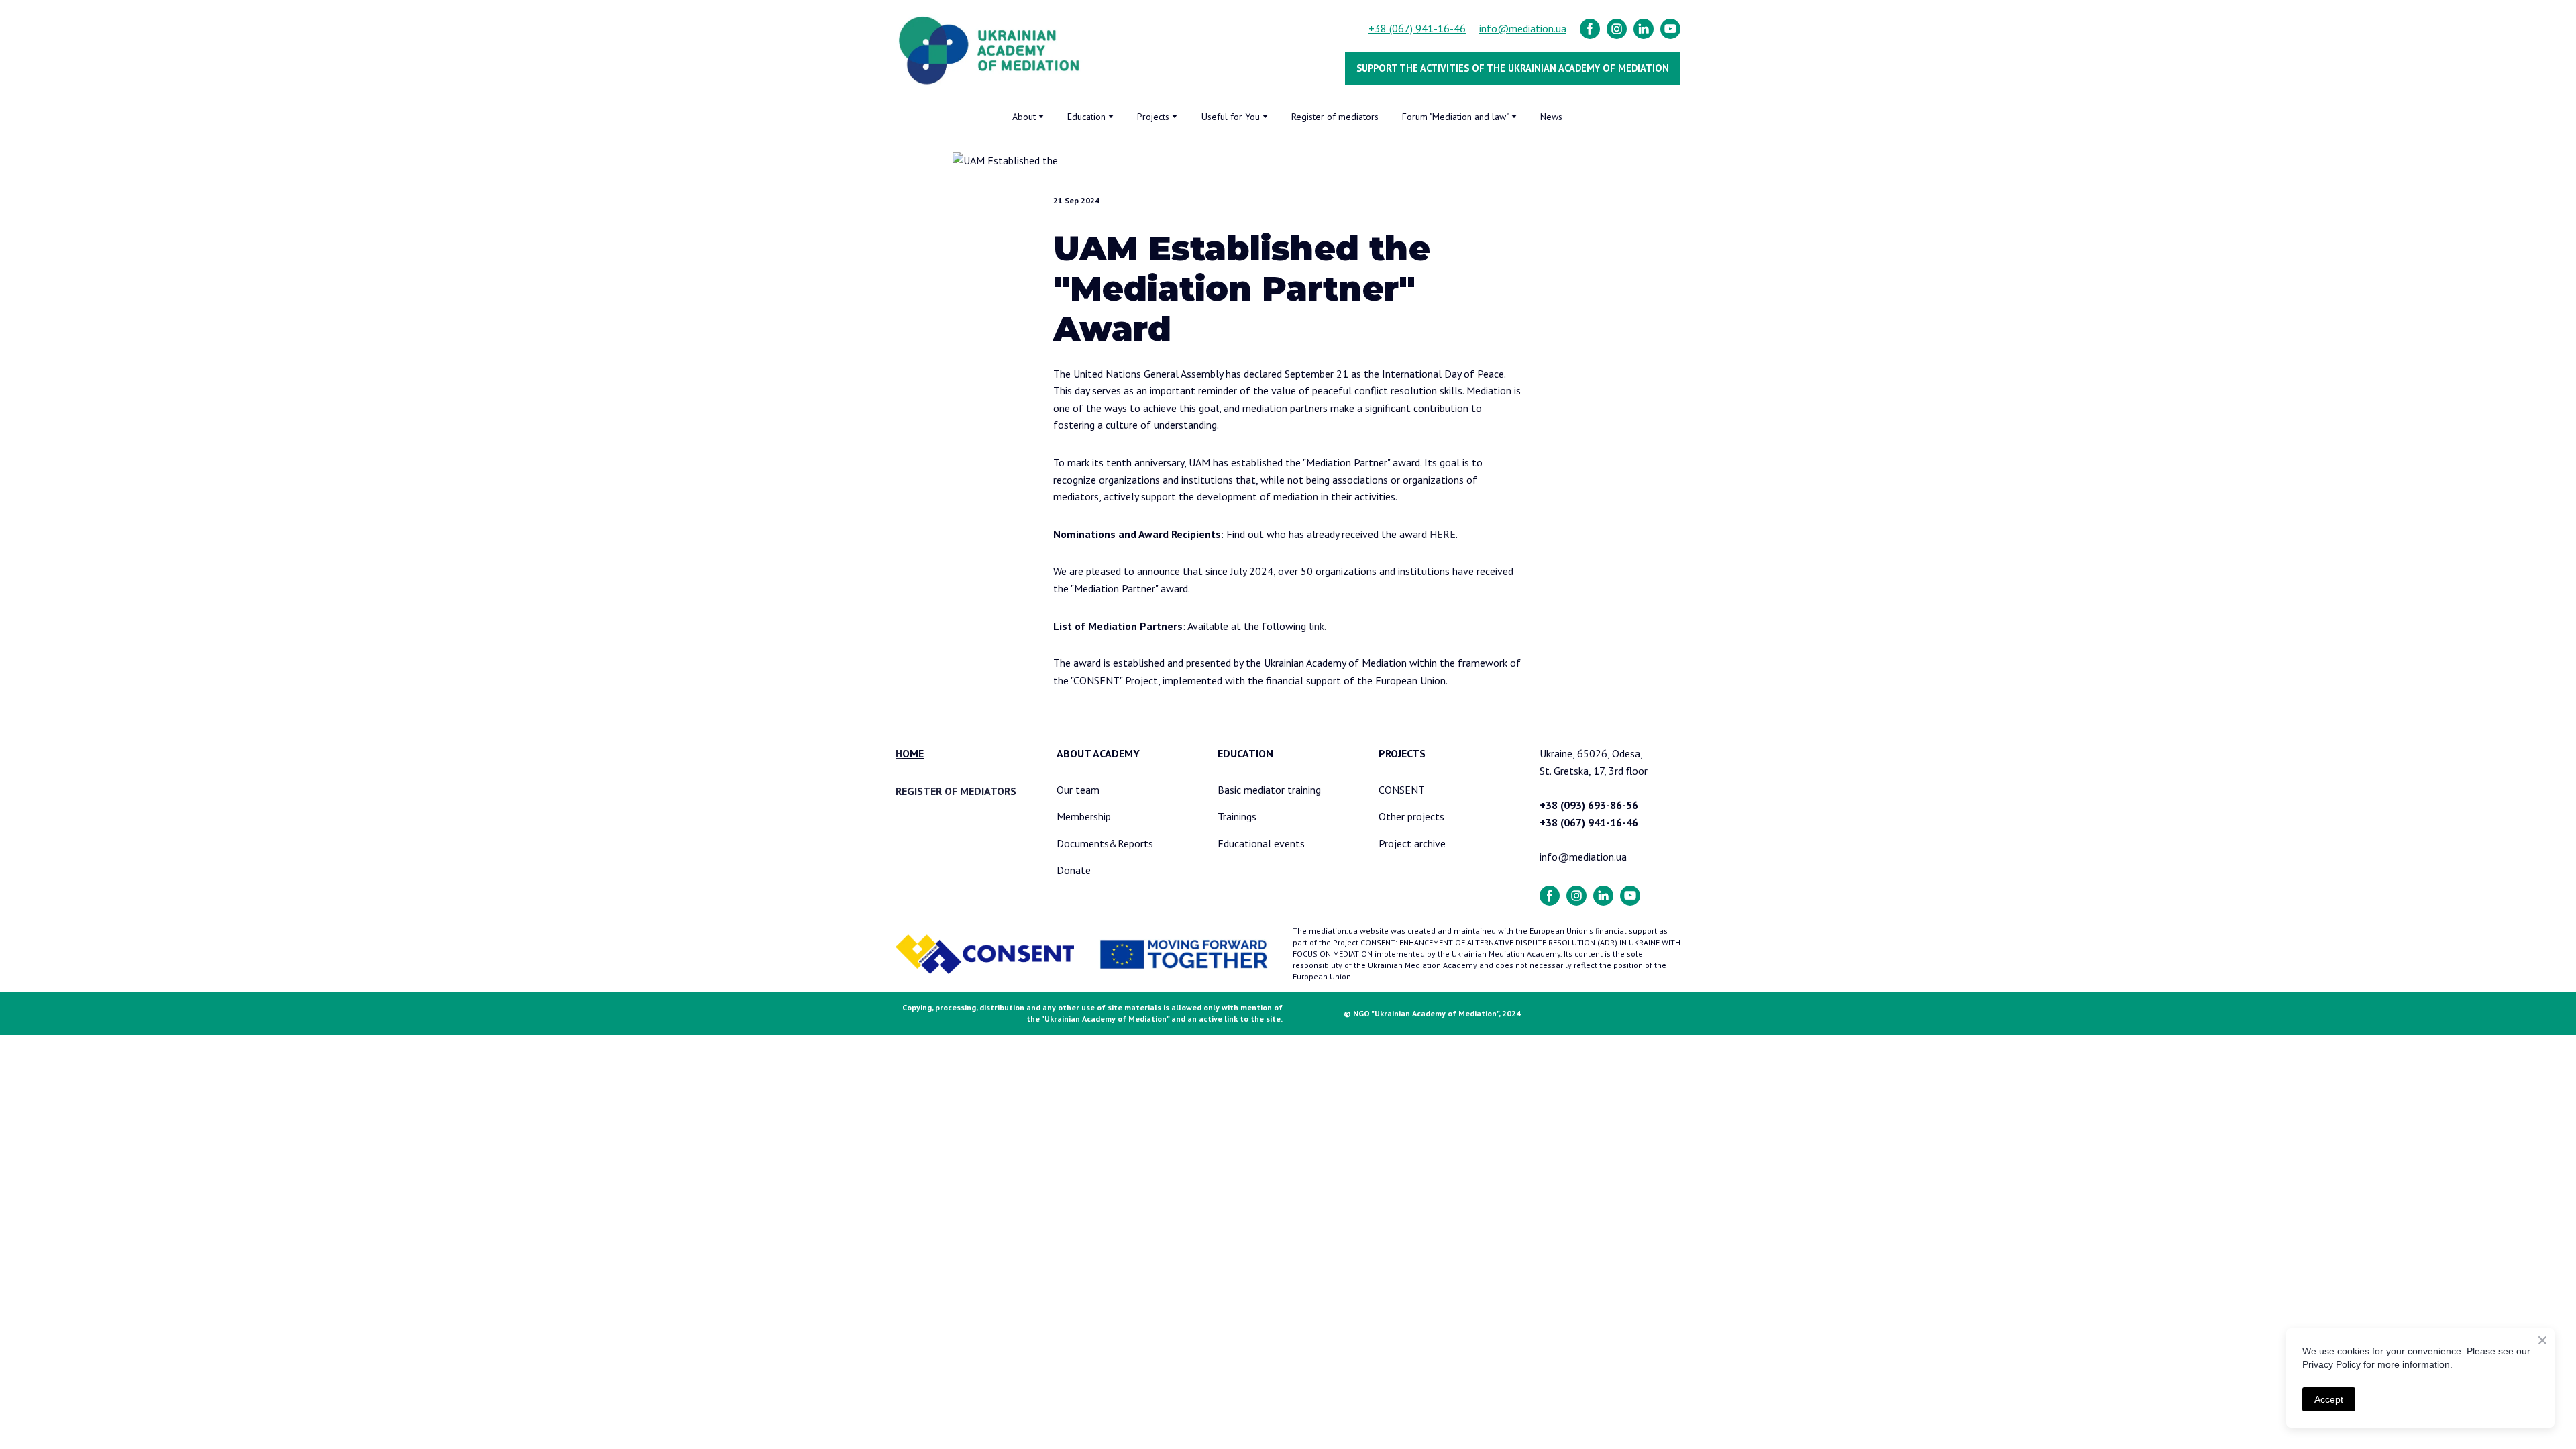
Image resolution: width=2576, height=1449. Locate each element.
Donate (1074, 870)
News (1551, 117)
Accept (2329, 1399)
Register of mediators (1335, 117)
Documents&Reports (1105, 843)
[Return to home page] (990, 51)
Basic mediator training (1269, 790)
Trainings (1237, 816)
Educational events (1261, 843)
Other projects (1411, 816)
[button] (1590, 29)
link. (1316, 626)
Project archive (1412, 843)
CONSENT (1402, 790)
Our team (1078, 790)
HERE (1443, 534)
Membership (1084, 816)
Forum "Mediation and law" (1455, 117)
